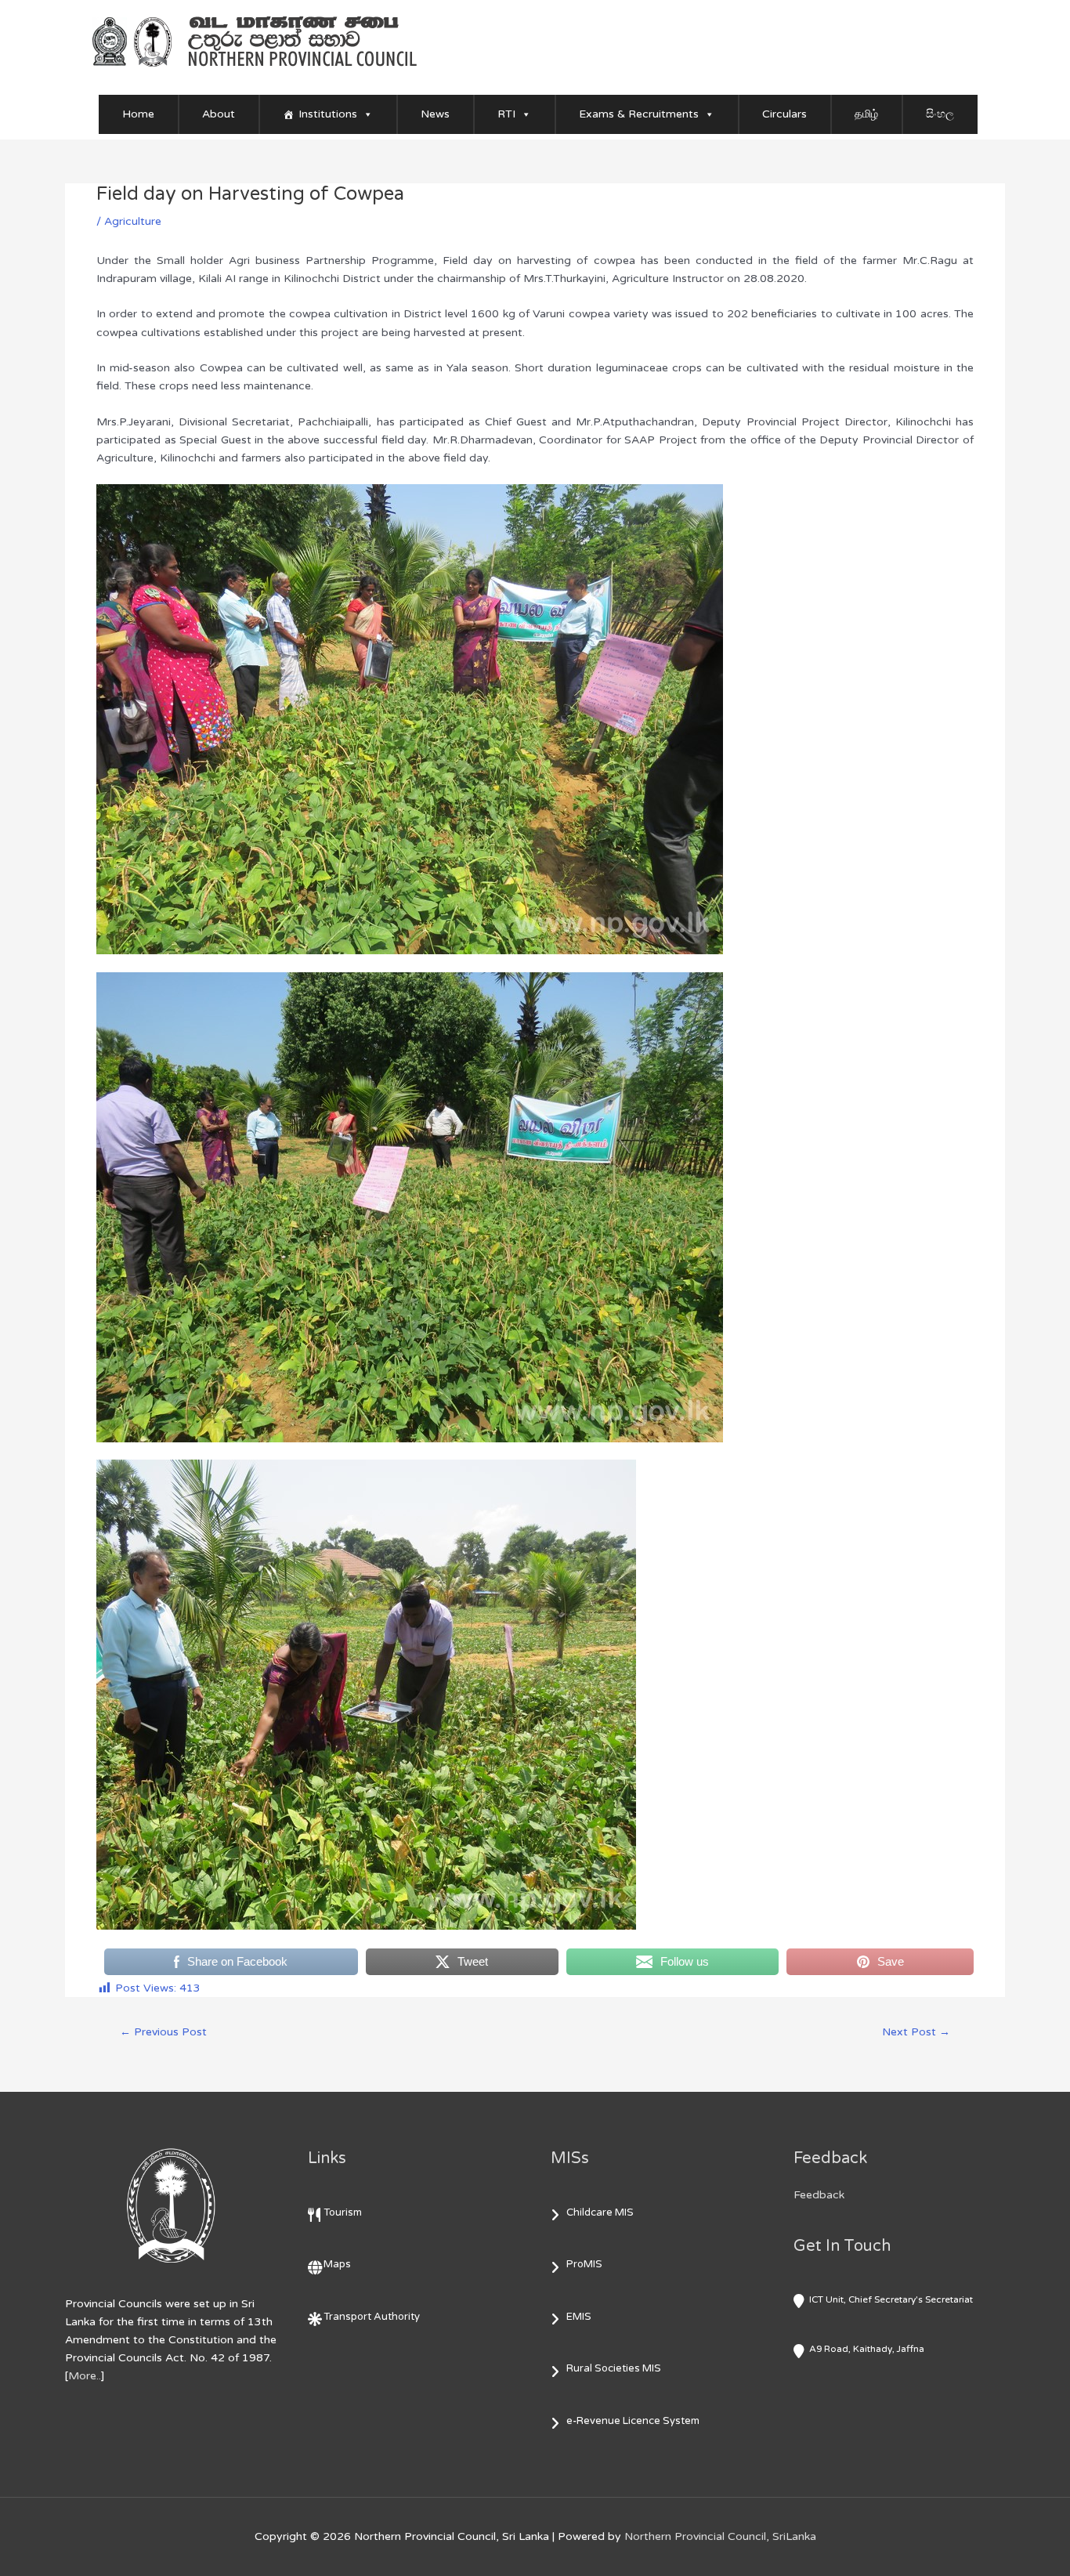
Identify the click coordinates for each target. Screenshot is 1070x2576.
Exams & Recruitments (639, 114)
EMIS (579, 2317)
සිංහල (940, 114)
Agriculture (133, 221)
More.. (85, 2376)
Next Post (916, 2032)
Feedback (819, 2195)
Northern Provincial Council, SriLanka (720, 2536)
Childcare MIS (600, 2212)
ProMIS (584, 2264)
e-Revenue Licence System (633, 2421)
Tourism (343, 2212)
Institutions (328, 114)
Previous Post (163, 2032)
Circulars (784, 114)
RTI (506, 114)
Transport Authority (372, 2317)
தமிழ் (866, 114)
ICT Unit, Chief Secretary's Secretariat (891, 2299)
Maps (337, 2264)
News (435, 114)
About (219, 114)
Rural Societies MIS (614, 2368)
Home (138, 114)
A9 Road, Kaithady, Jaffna (867, 2349)
